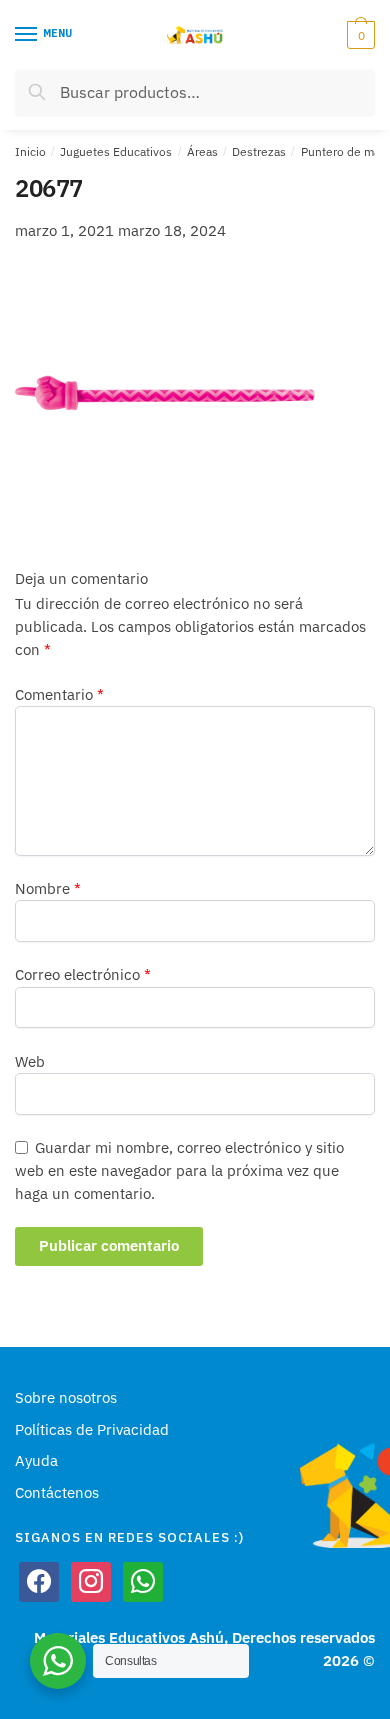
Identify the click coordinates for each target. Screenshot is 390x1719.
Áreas (202, 151)
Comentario (59, 694)
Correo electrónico (83, 974)
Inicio (30, 151)
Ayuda (36, 1460)
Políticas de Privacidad (92, 1429)
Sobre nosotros (66, 1397)
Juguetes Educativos (116, 151)
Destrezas (259, 151)
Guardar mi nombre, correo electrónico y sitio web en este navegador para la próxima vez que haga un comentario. (179, 1171)
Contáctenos (57, 1492)
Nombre (48, 888)
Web (30, 1061)
